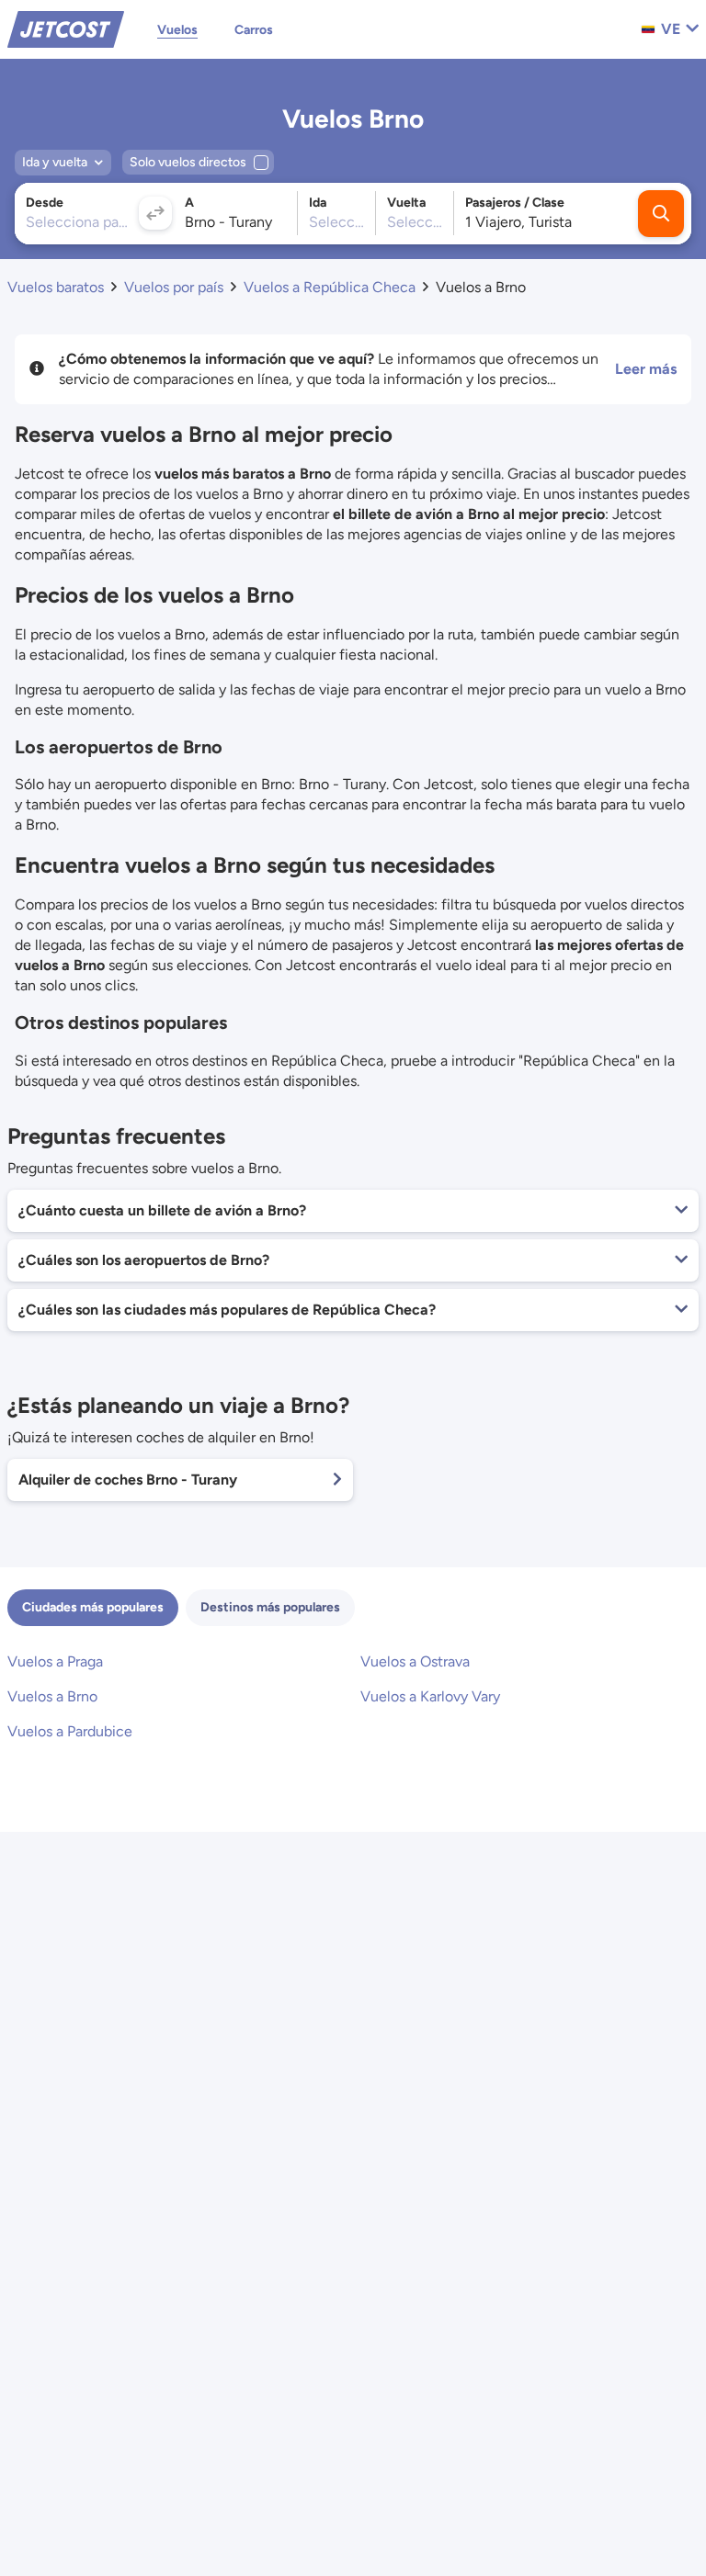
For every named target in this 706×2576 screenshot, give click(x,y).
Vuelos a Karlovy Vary (430, 1696)
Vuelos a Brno (52, 1696)
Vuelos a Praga (55, 1661)
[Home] (66, 28)
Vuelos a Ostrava (415, 1661)
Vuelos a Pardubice (70, 1731)
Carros (254, 30)
